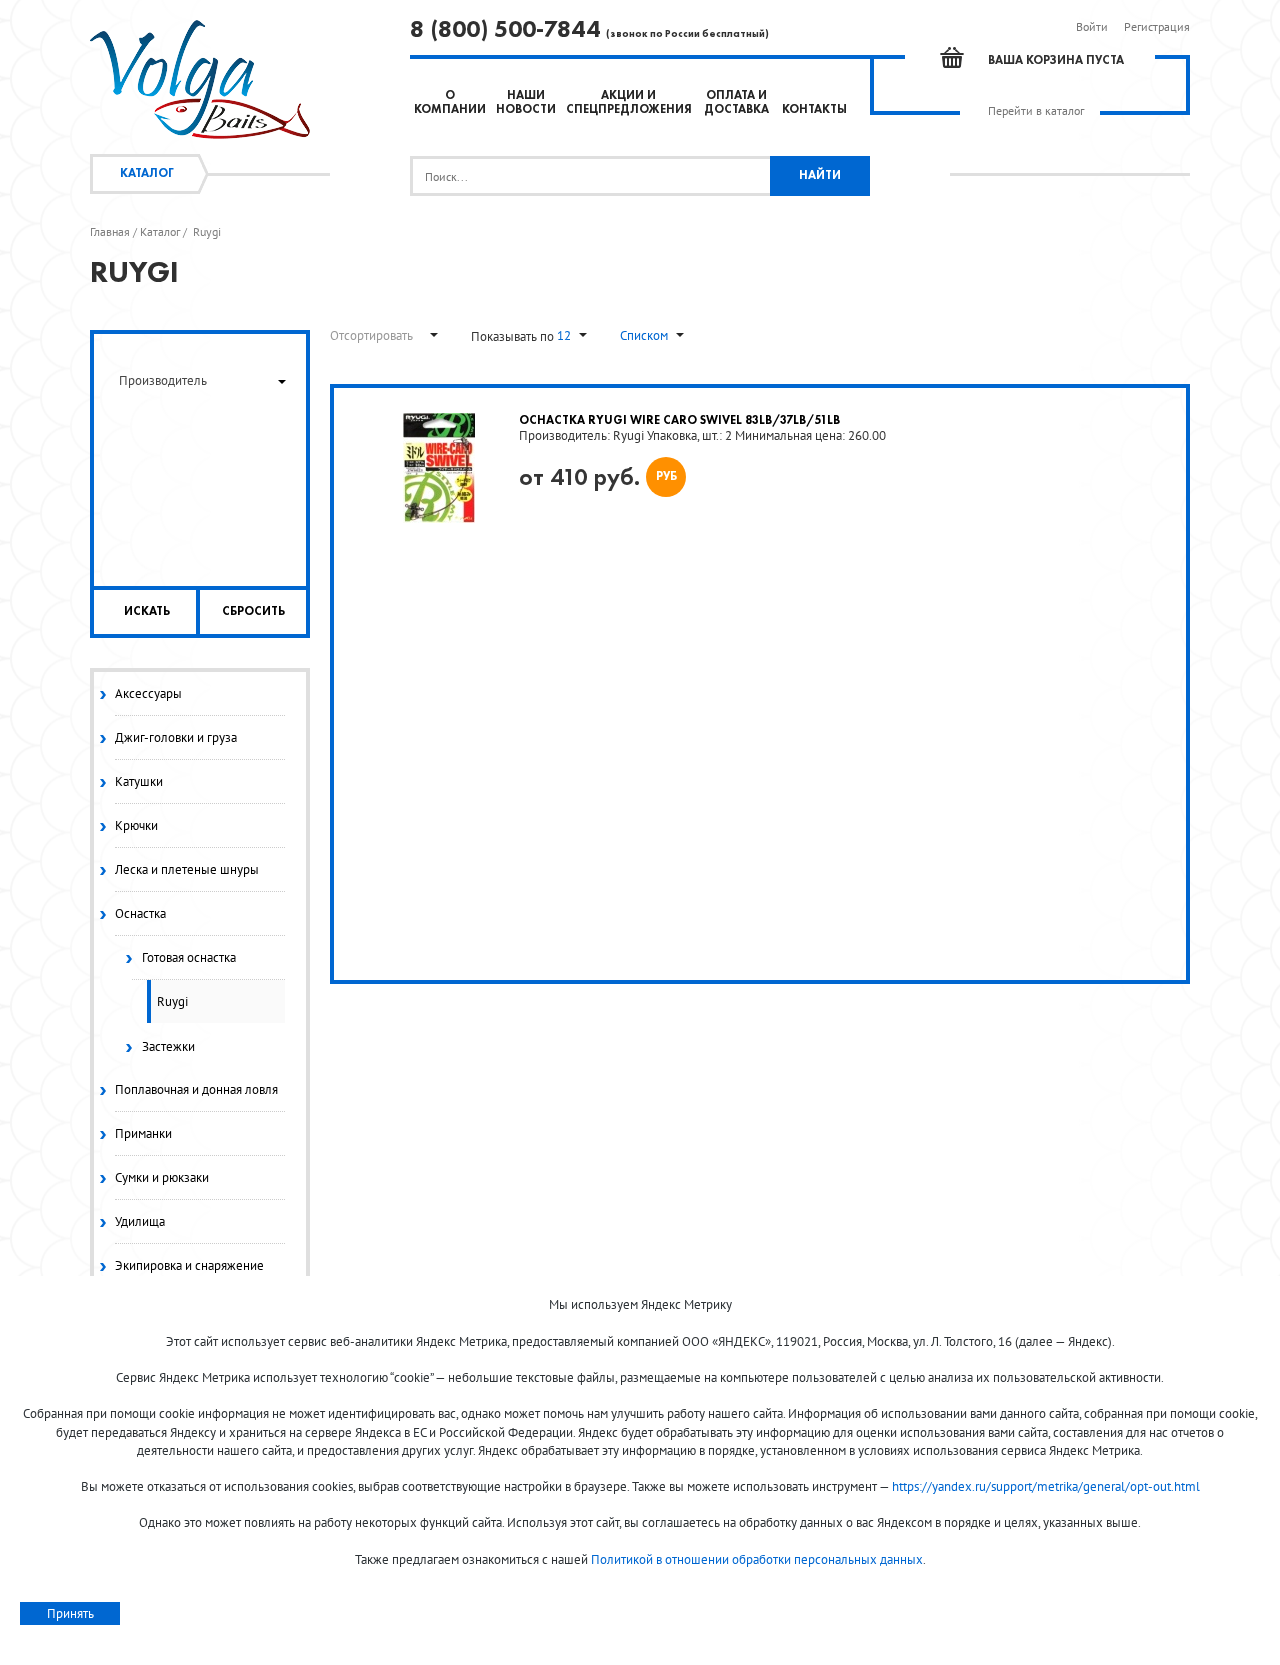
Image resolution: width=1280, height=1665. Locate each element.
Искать (147, 612)
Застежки (168, 1046)
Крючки (136, 825)
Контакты (814, 110)
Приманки (143, 1133)
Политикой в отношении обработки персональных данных (757, 1559)
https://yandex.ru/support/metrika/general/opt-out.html (1046, 1486)
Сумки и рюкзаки (162, 1177)
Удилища (140, 1221)
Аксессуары (148, 693)
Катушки (139, 781)
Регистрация (1157, 26)
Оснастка (140, 913)
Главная (110, 232)
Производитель (163, 380)
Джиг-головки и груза (176, 737)
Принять (70, 1613)
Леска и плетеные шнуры (187, 869)
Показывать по (514, 336)
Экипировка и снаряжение (189, 1265)
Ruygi (172, 1001)
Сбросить (253, 612)
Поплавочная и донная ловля (196, 1089)
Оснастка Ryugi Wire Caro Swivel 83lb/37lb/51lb (679, 421)
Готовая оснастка (189, 957)
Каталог (147, 174)
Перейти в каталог (1036, 110)
